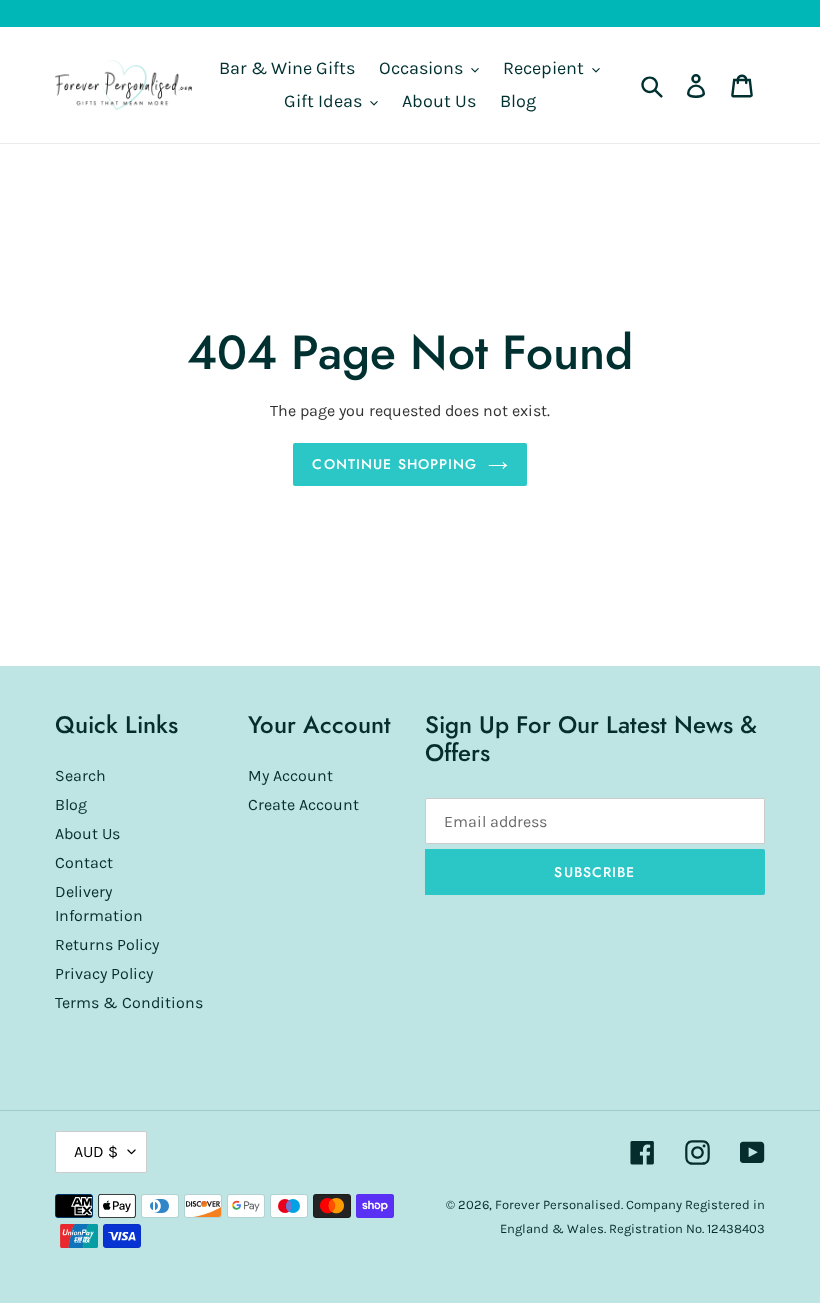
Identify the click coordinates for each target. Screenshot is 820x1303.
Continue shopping (394, 464)
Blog (71, 804)
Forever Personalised (558, 1204)
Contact (84, 862)
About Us (87, 833)
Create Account (303, 804)
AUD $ (96, 1151)
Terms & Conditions (129, 1002)
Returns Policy (107, 944)
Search (80, 775)
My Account (290, 775)
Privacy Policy (104, 973)
